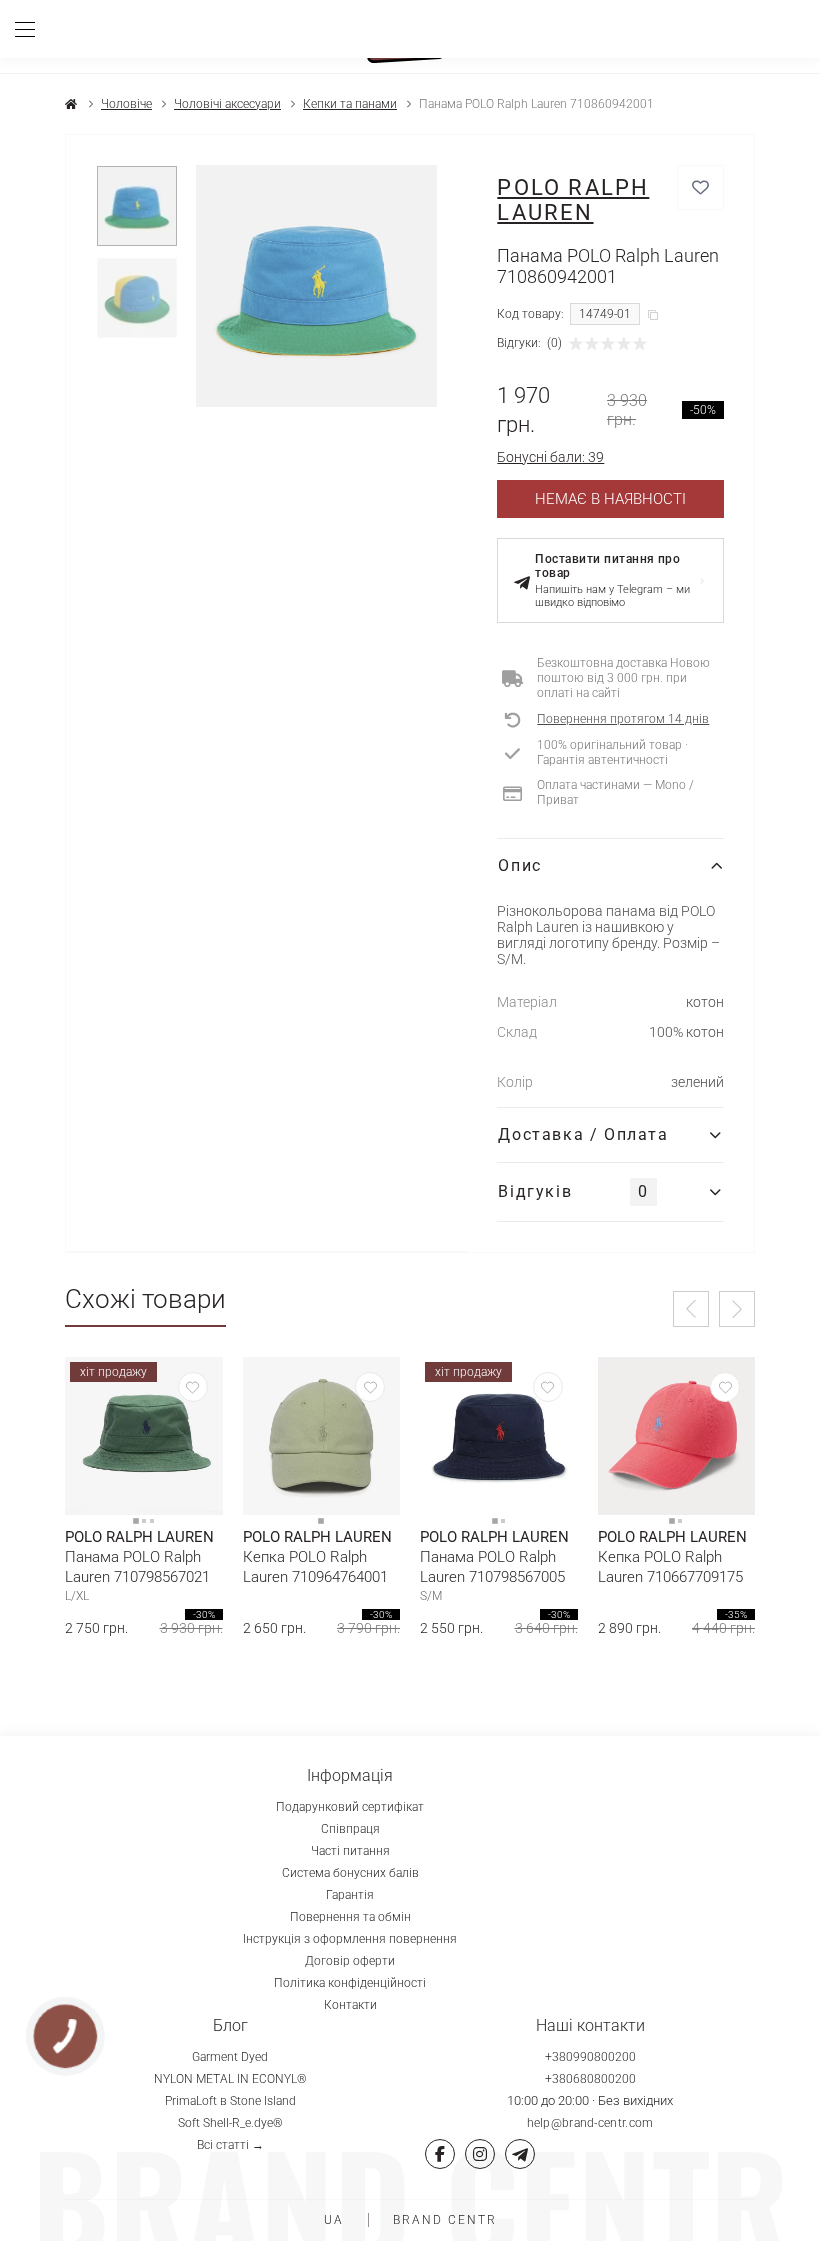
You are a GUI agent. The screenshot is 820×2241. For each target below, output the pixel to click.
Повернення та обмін (350, 1917)
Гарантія (350, 1895)
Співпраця (350, 1829)
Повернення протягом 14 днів (623, 719)
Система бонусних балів (350, 1873)
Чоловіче (126, 104)
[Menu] (32, 29)
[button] (691, 1309)
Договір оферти (350, 1961)
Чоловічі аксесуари (227, 104)
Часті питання (350, 1851)
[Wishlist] (193, 1387)
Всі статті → (230, 2145)
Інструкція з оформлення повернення (350, 1939)
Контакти (350, 2005)
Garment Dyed (230, 2057)
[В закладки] (700, 187)
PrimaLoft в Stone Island (230, 2101)
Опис (519, 865)
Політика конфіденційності (350, 1983)
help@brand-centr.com (590, 2123)
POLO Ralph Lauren (573, 200)
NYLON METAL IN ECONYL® (230, 2079)
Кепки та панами (350, 104)
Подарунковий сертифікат (350, 1807)
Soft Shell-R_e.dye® (230, 2123)
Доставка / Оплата (583, 1134)
